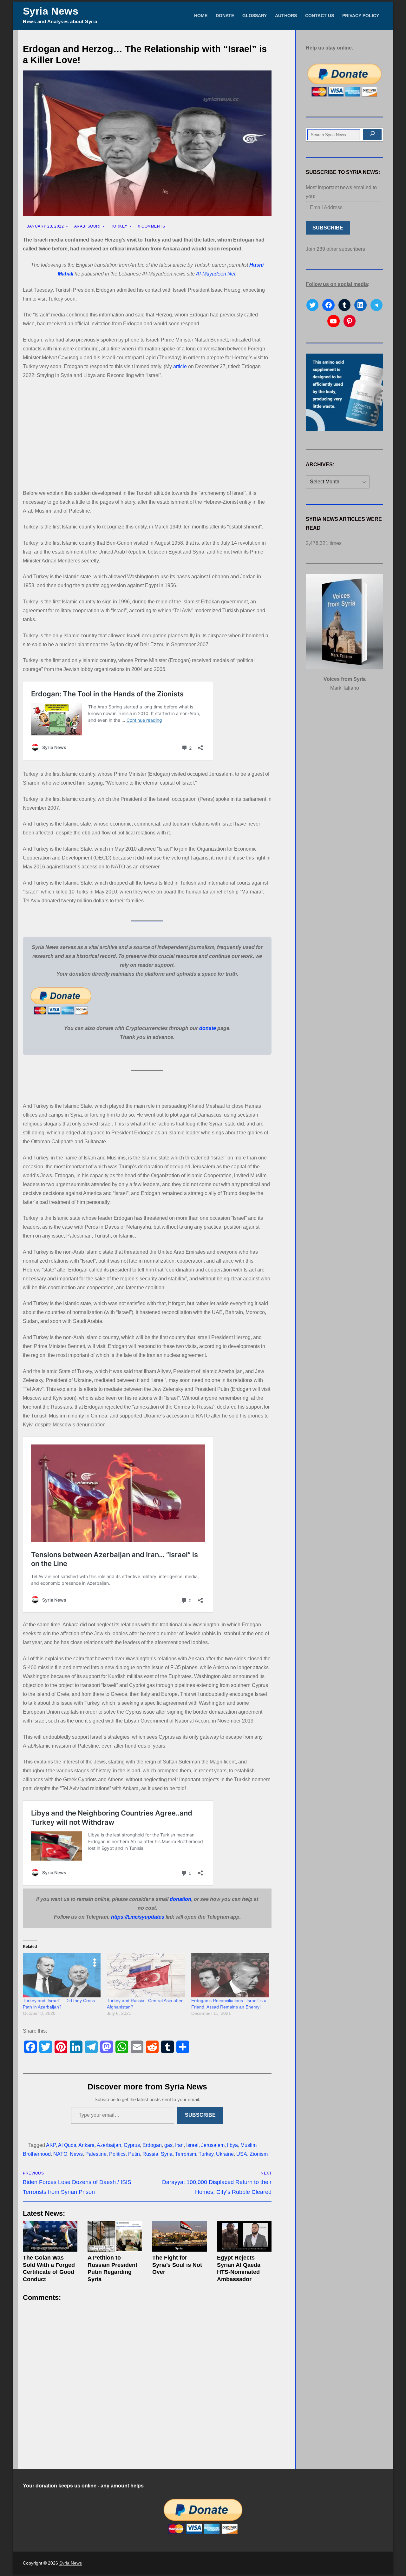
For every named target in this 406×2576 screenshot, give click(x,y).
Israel (192, 2145)
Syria (167, 2154)
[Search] (372, 135)
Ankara (86, 2145)
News (76, 2154)
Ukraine (225, 2154)
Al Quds (67, 2145)
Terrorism (186, 2154)
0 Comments (151, 226)
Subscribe (200, 2115)
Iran (179, 2145)
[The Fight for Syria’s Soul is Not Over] (180, 2236)
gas (168, 2145)
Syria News (51, 11)
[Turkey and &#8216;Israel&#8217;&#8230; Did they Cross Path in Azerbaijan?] (62, 1975)
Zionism (259, 2154)
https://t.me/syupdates (138, 1917)
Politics (117, 2154)
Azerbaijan (109, 2145)
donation (180, 1899)
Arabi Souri (87, 226)
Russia (150, 2154)
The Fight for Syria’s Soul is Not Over (177, 2265)
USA (242, 2154)
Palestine (96, 2154)
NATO (60, 2154)
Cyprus (132, 2145)
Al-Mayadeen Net (216, 274)
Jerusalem (213, 2145)
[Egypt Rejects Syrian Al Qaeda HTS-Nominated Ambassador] (244, 2236)
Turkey (119, 226)
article (180, 366)
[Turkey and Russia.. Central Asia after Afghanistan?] (146, 1975)
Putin (134, 2154)
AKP (51, 2145)
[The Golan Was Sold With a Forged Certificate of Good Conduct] (50, 2236)
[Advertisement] (147, 432)
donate (208, 1028)
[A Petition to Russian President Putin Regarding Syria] (115, 2236)
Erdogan (152, 2145)
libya (232, 2145)
